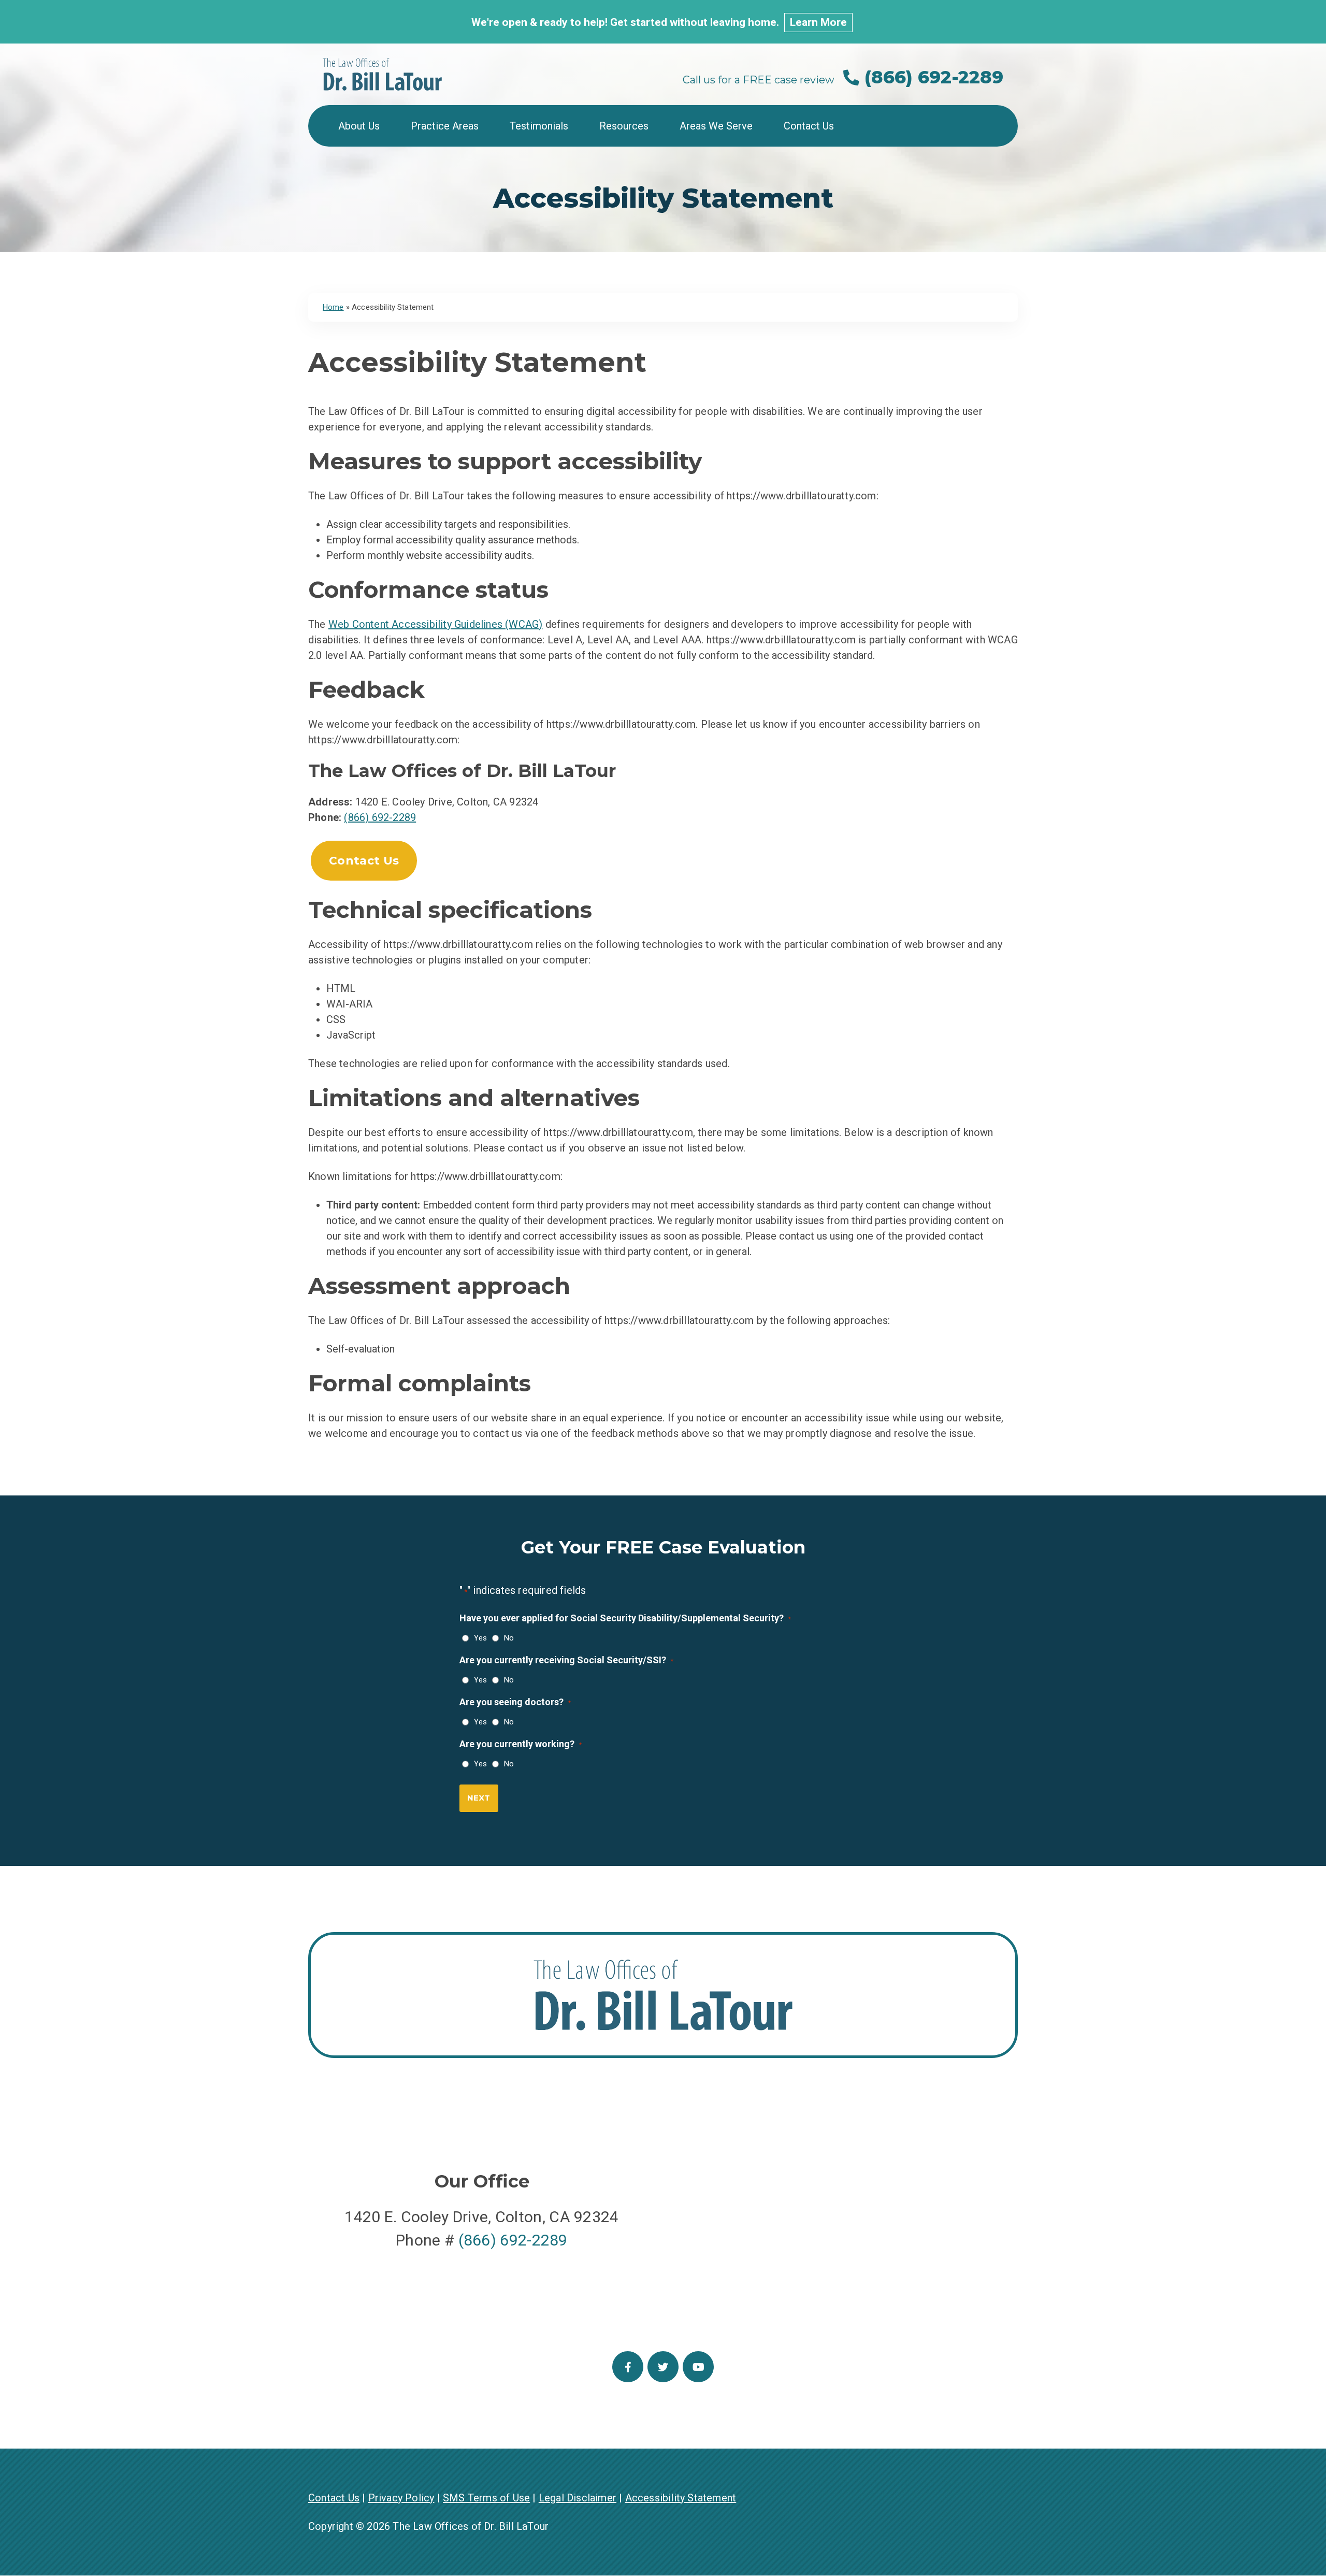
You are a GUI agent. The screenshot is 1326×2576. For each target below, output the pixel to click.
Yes (478, 1638)
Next (479, 1798)
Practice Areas (445, 126)
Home (333, 307)
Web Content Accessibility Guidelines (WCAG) (436, 624)
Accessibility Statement (681, 2498)
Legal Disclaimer (578, 2498)
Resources (624, 126)
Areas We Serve (716, 126)
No (507, 1638)
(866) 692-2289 (931, 77)
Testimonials (539, 126)
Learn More (818, 22)
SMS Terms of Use (486, 2498)
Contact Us (809, 126)
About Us (359, 126)
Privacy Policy (401, 2498)
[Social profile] (628, 2367)
